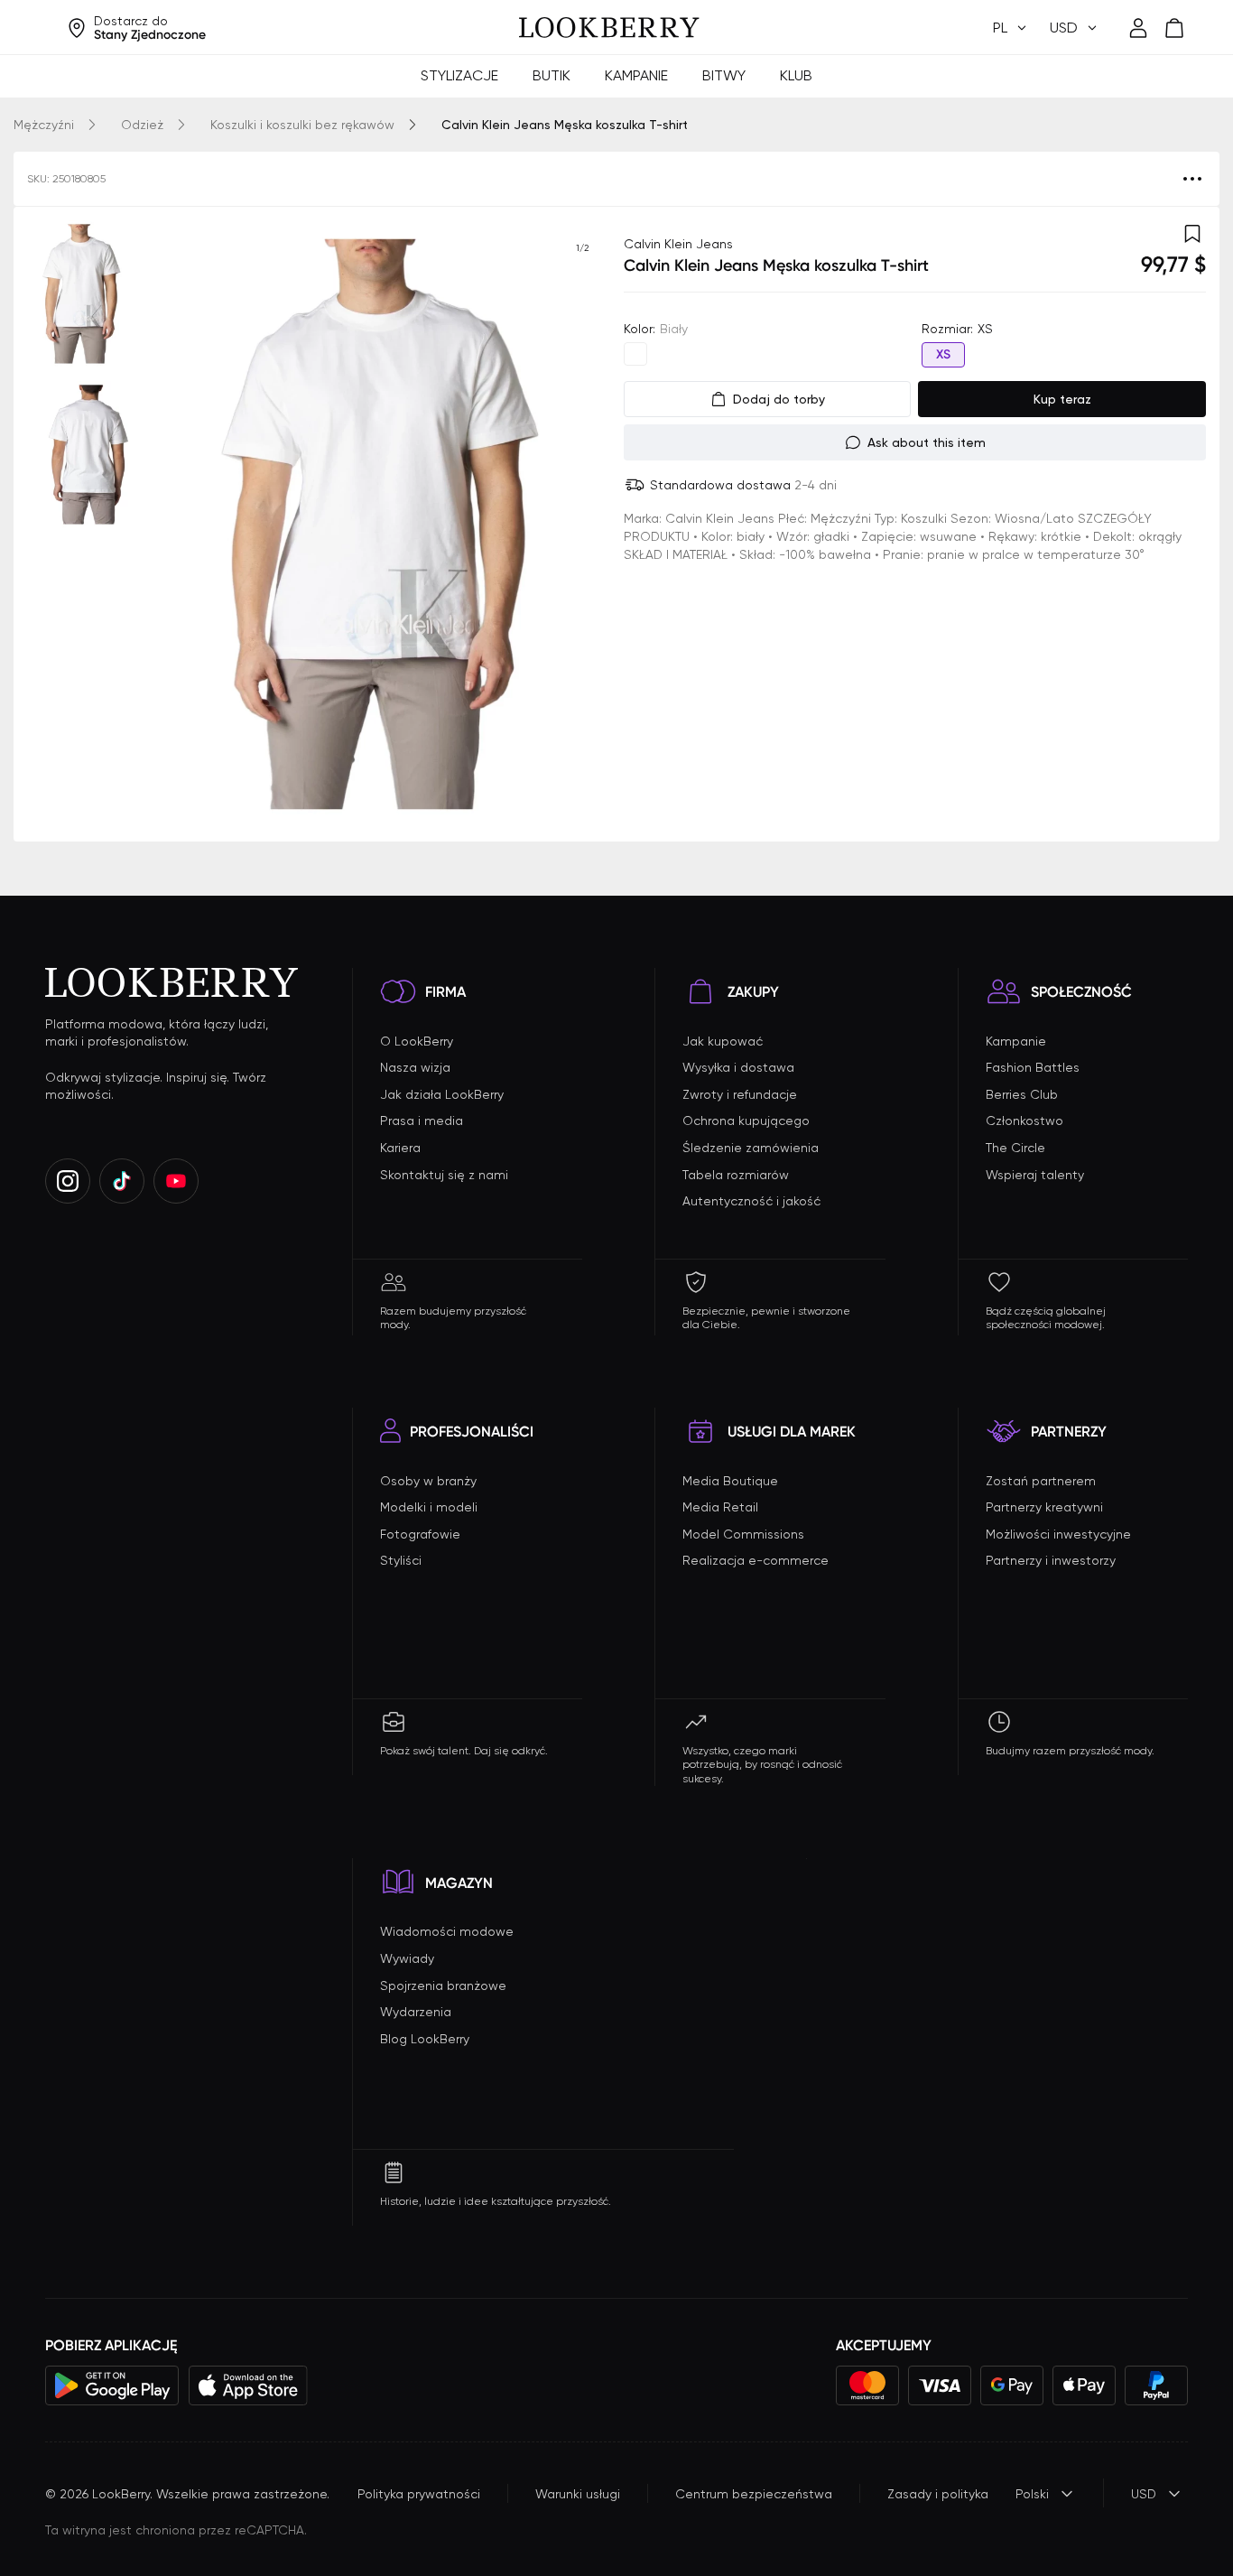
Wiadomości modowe (447, 1931)
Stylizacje (459, 75)
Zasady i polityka (938, 2494)
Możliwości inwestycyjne (1058, 1534)
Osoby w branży (428, 1481)
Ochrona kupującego (746, 1121)
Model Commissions (743, 1534)
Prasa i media (422, 1121)
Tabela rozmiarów (736, 1175)
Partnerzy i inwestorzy (1051, 1560)
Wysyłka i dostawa (738, 1067)
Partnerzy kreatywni (1044, 1507)
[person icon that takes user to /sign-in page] (1138, 28)
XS (943, 354)
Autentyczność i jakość (751, 1201)
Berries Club (1022, 1094)
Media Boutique (730, 1481)
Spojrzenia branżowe (443, 1985)
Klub (796, 75)
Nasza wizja (415, 1067)
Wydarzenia (416, 2012)
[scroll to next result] (582, 524)
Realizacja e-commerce (756, 1560)
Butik (552, 75)
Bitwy (724, 75)
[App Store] (248, 2385)
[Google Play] (112, 2385)
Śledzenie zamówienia (751, 1148)
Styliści (401, 1560)
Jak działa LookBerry (442, 1094)
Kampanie (636, 75)
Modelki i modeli (429, 1507)
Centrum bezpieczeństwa (754, 2494)
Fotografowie (420, 1534)
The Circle (1015, 1148)
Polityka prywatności (419, 2494)
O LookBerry (417, 1041)
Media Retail (720, 1507)
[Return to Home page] (609, 28)
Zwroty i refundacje (740, 1094)
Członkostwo (1024, 1121)
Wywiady (407, 1958)
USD (1144, 2494)
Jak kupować (723, 1041)
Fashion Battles (1033, 1067)
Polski (1032, 2494)
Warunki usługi (578, 2494)
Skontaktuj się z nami (444, 1175)
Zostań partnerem (1041, 1481)
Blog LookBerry (425, 2039)
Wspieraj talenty (1035, 1175)
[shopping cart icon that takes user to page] (1174, 28)
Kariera (400, 1148)
